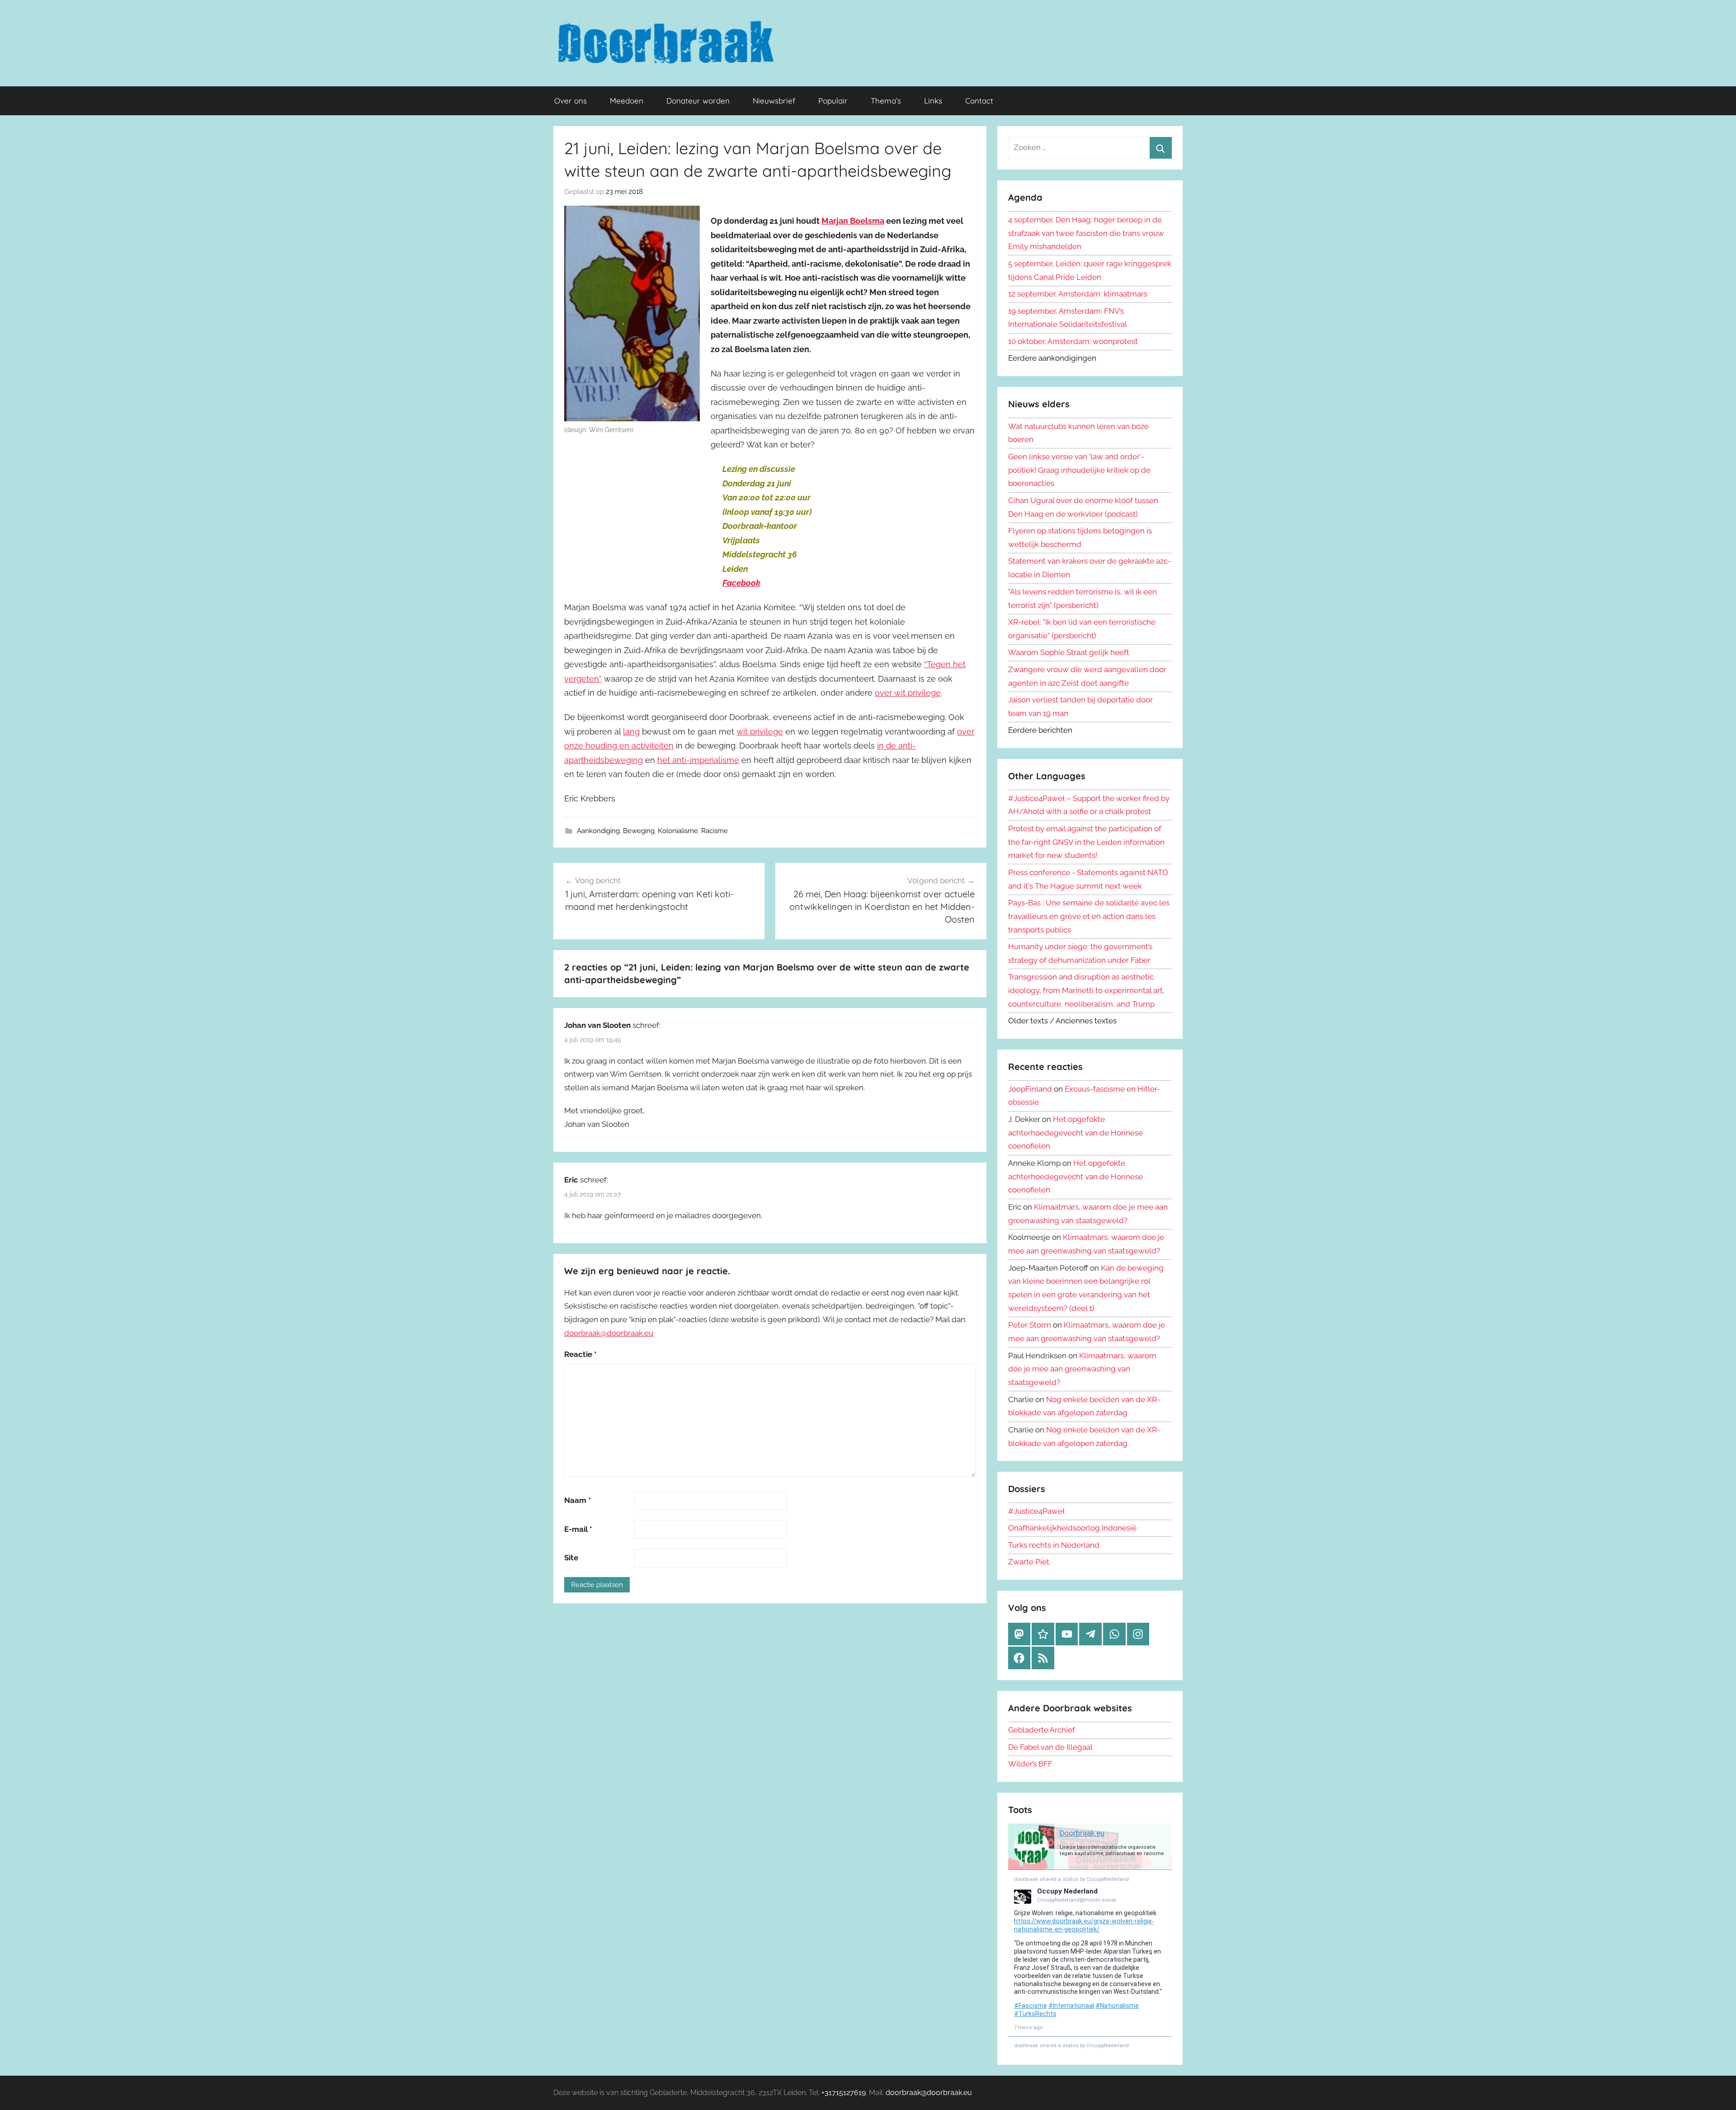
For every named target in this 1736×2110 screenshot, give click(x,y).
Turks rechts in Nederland (1054, 1545)
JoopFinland (1030, 1089)
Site (571, 1558)
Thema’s (886, 101)
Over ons (571, 101)
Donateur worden (698, 101)
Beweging (639, 831)
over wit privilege (908, 693)
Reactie (580, 1354)
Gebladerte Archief (1042, 1730)
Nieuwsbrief (774, 101)
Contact (979, 101)
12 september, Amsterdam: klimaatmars (1078, 294)
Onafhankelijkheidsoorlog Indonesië (1072, 1528)
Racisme (715, 831)
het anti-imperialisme (698, 760)
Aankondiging (598, 831)
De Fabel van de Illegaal (1050, 1747)
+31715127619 (844, 2093)
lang (631, 732)
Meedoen (627, 101)
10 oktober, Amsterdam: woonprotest (1073, 341)
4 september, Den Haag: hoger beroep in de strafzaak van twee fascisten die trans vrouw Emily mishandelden (1086, 233)
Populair (833, 101)
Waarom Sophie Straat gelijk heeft (1069, 652)
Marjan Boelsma (853, 221)
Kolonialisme (678, 831)
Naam (578, 1500)
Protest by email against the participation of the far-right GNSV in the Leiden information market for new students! (1086, 842)
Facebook (741, 583)
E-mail (578, 1529)
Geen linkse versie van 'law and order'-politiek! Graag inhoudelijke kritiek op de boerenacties (1079, 470)
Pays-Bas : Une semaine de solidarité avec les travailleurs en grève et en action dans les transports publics (1089, 916)
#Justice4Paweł (1036, 1511)
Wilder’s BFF (1030, 1764)
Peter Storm (1030, 1325)
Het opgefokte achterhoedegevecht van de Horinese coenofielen (1076, 1133)
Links (933, 101)
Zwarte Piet (1029, 1562)
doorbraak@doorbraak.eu (609, 1333)
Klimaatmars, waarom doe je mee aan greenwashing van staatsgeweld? (1082, 1369)
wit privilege (760, 732)
